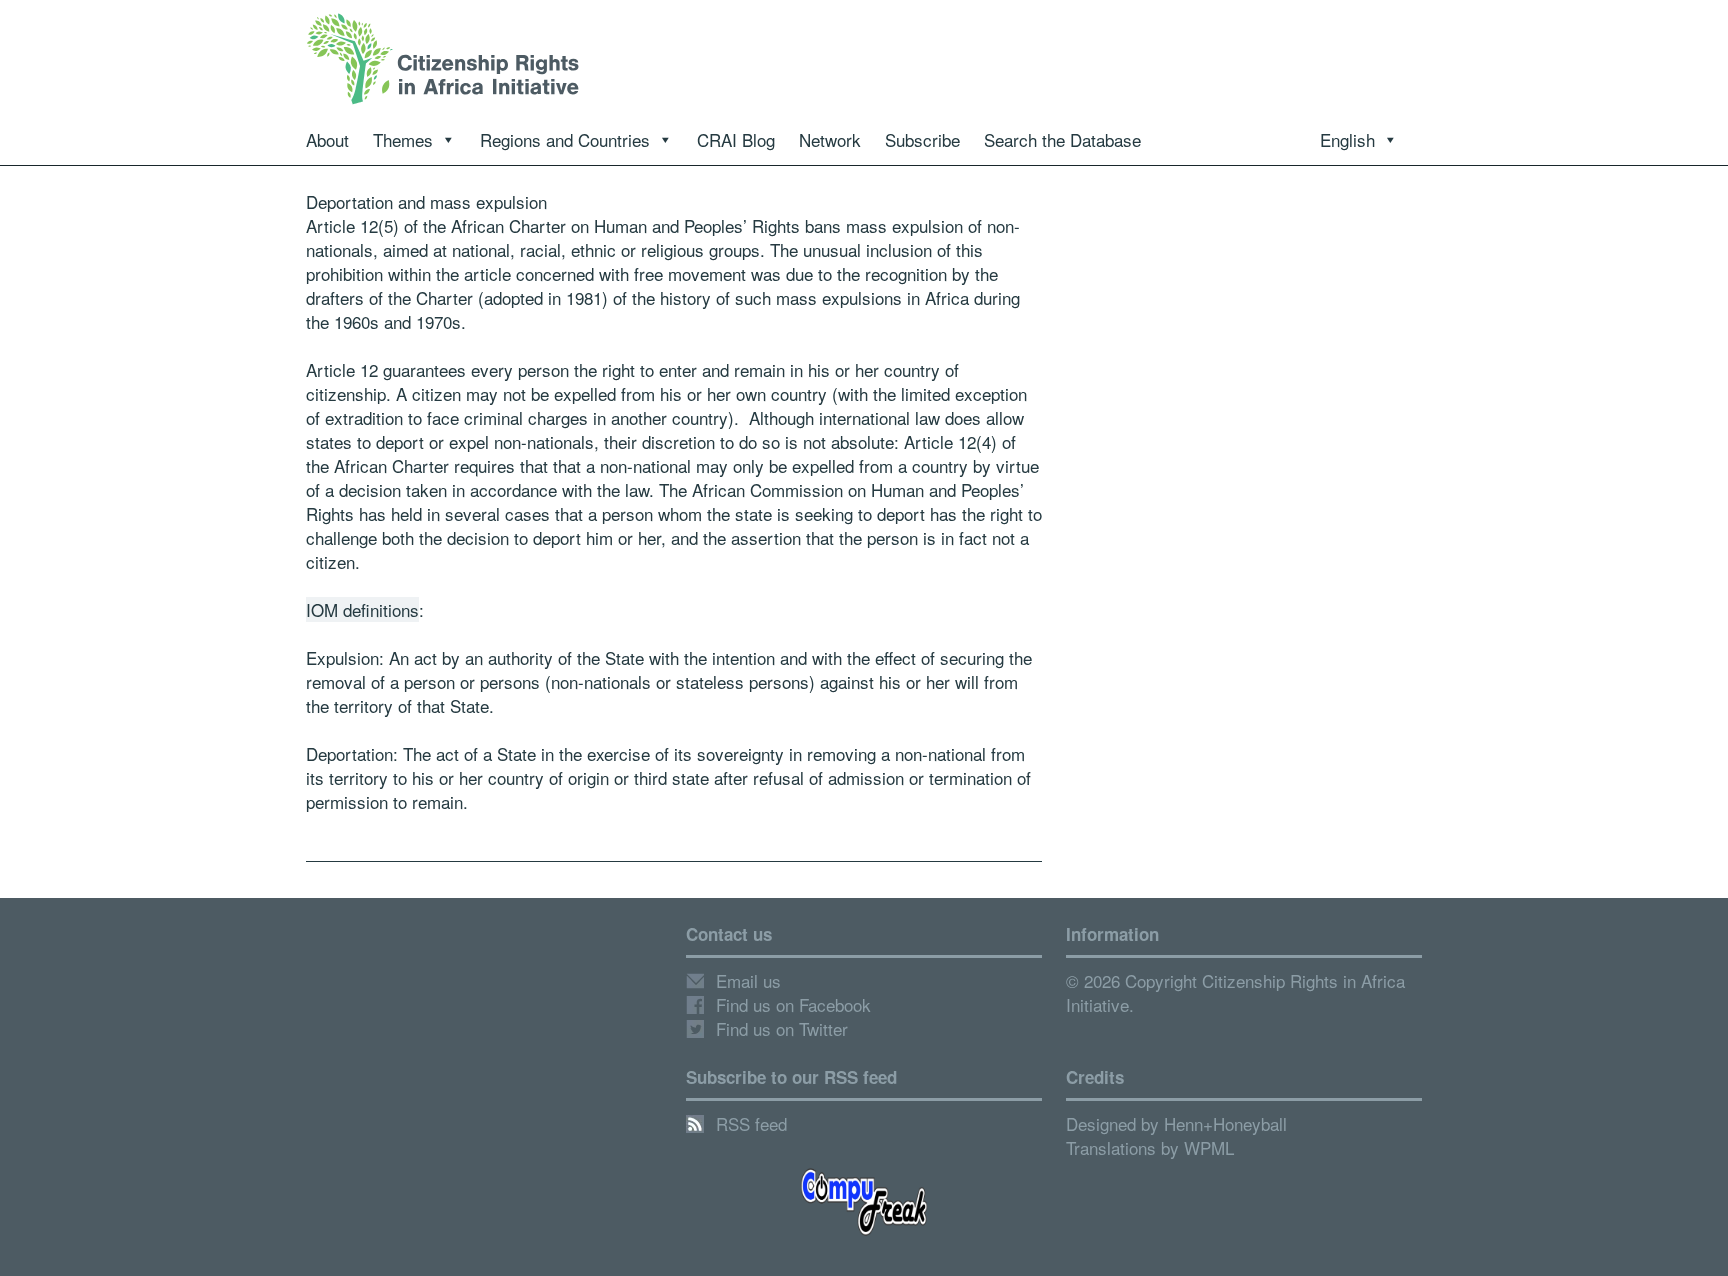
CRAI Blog (736, 139)
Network (830, 139)
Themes (403, 139)
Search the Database (1062, 139)
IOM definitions (362, 609)
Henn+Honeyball (1225, 1123)
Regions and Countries (565, 139)
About (327, 139)
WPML (1209, 1147)
